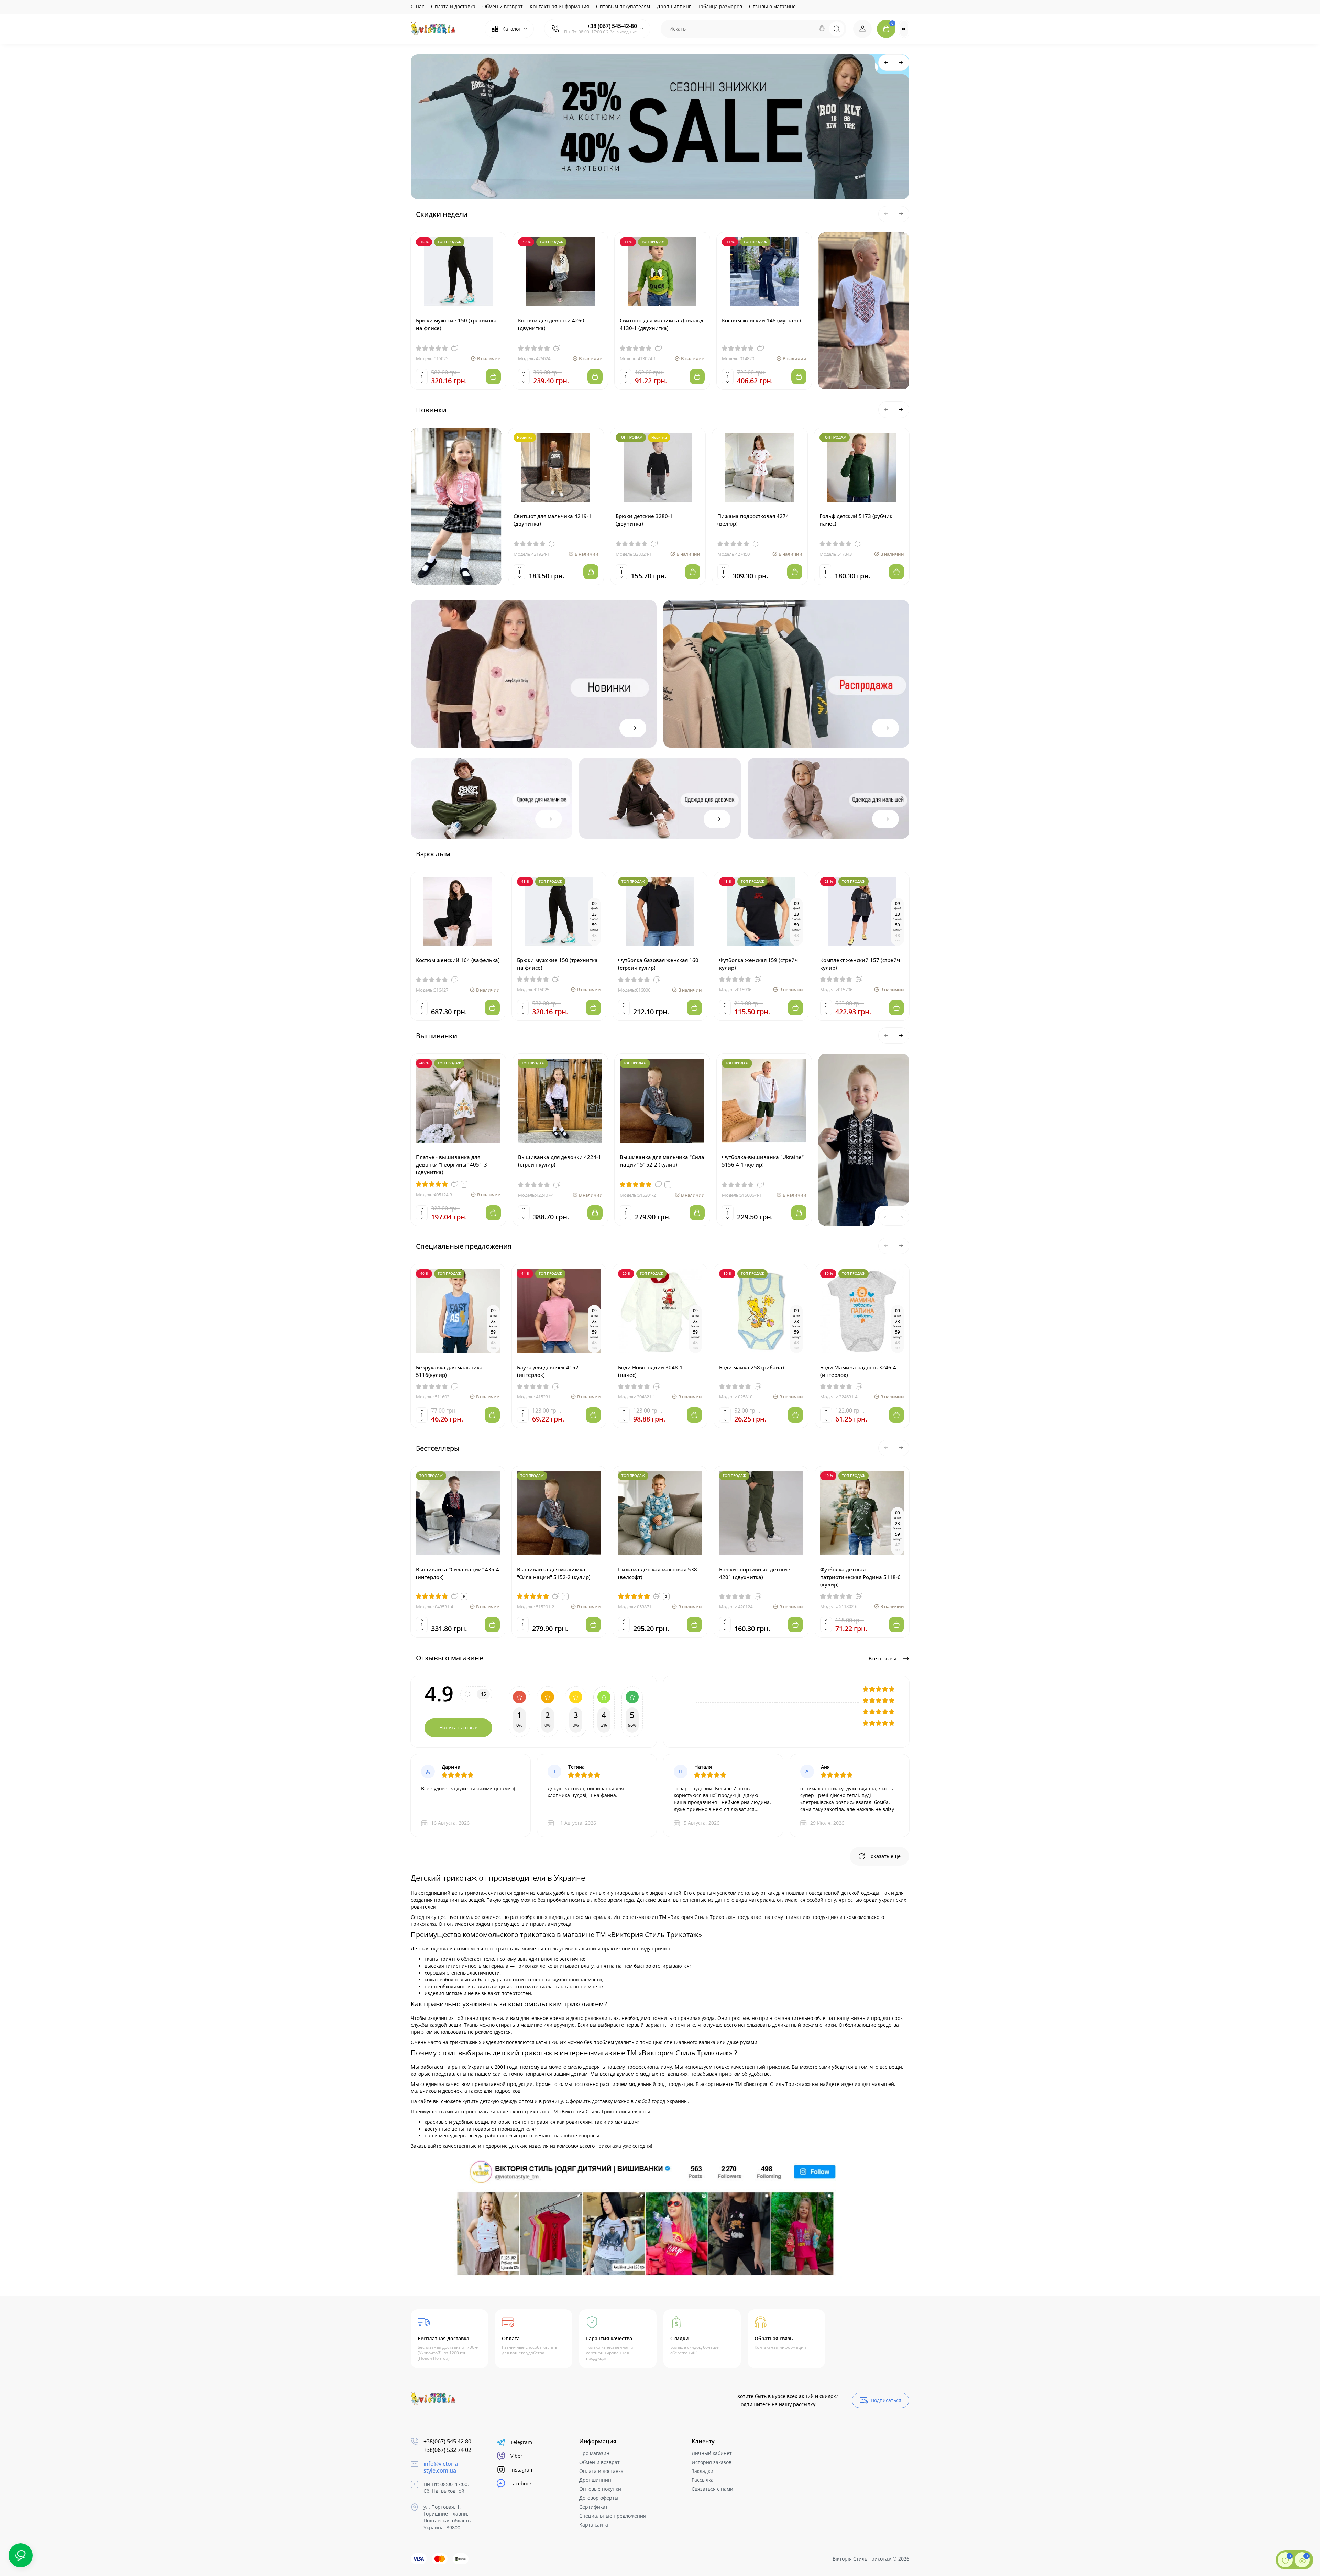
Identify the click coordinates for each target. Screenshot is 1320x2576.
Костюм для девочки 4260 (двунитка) (551, 324)
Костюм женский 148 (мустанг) (761, 320)
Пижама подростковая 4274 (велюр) (753, 520)
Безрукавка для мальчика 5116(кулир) (449, 1371)
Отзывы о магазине (772, 6)
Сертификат (593, 2507)
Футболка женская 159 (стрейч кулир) (758, 964)
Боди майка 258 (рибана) (752, 1367)
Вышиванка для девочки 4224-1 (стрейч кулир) (560, 1161)
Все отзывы (883, 1659)
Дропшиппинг (674, 6)
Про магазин (594, 2453)
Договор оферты (599, 2498)
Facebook (521, 2483)
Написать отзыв (458, 1728)
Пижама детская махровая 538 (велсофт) (658, 1573)
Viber (516, 2456)
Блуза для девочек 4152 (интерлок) (548, 1371)
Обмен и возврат (503, 6)
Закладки (702, 2471)
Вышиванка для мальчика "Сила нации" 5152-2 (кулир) (662, 1161)
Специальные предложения (613, 2516)
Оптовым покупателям (623, 6)
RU (904, 29)
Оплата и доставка (453, 6)
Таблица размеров (720, 6)
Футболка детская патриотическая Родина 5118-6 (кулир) (860, 1577)
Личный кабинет (712, 2453)
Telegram (521, 2442)
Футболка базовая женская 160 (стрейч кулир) (658, 964)
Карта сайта (594, 2525)
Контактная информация (559, 6)
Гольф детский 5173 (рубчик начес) (856, 520)
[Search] (822, 29)
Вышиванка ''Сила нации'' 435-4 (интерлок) (458, 1573)
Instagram (522, 2470)
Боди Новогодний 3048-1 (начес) (650, 1371)
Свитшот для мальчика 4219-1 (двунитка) (553, 520)
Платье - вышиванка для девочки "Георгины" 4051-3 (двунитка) (452, 1164)
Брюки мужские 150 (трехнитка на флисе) (456, 324)
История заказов (712, 2462)
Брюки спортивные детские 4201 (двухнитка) (755, 1573)
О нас (417, 6)
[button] (887, 63)
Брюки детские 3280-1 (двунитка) (644, 520)
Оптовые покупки (600, 2489)
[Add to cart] (493, 377)
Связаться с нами (712, 2489)
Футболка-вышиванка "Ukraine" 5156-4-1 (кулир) (763, 1161)
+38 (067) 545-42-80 (612, 26)
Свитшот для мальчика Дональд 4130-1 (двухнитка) (662, 324)
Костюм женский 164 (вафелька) (458, 960)
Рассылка (703, 2480)
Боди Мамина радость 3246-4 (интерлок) (858, 1371)
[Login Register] (862, 29)
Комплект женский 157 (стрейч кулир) (860, 964)
